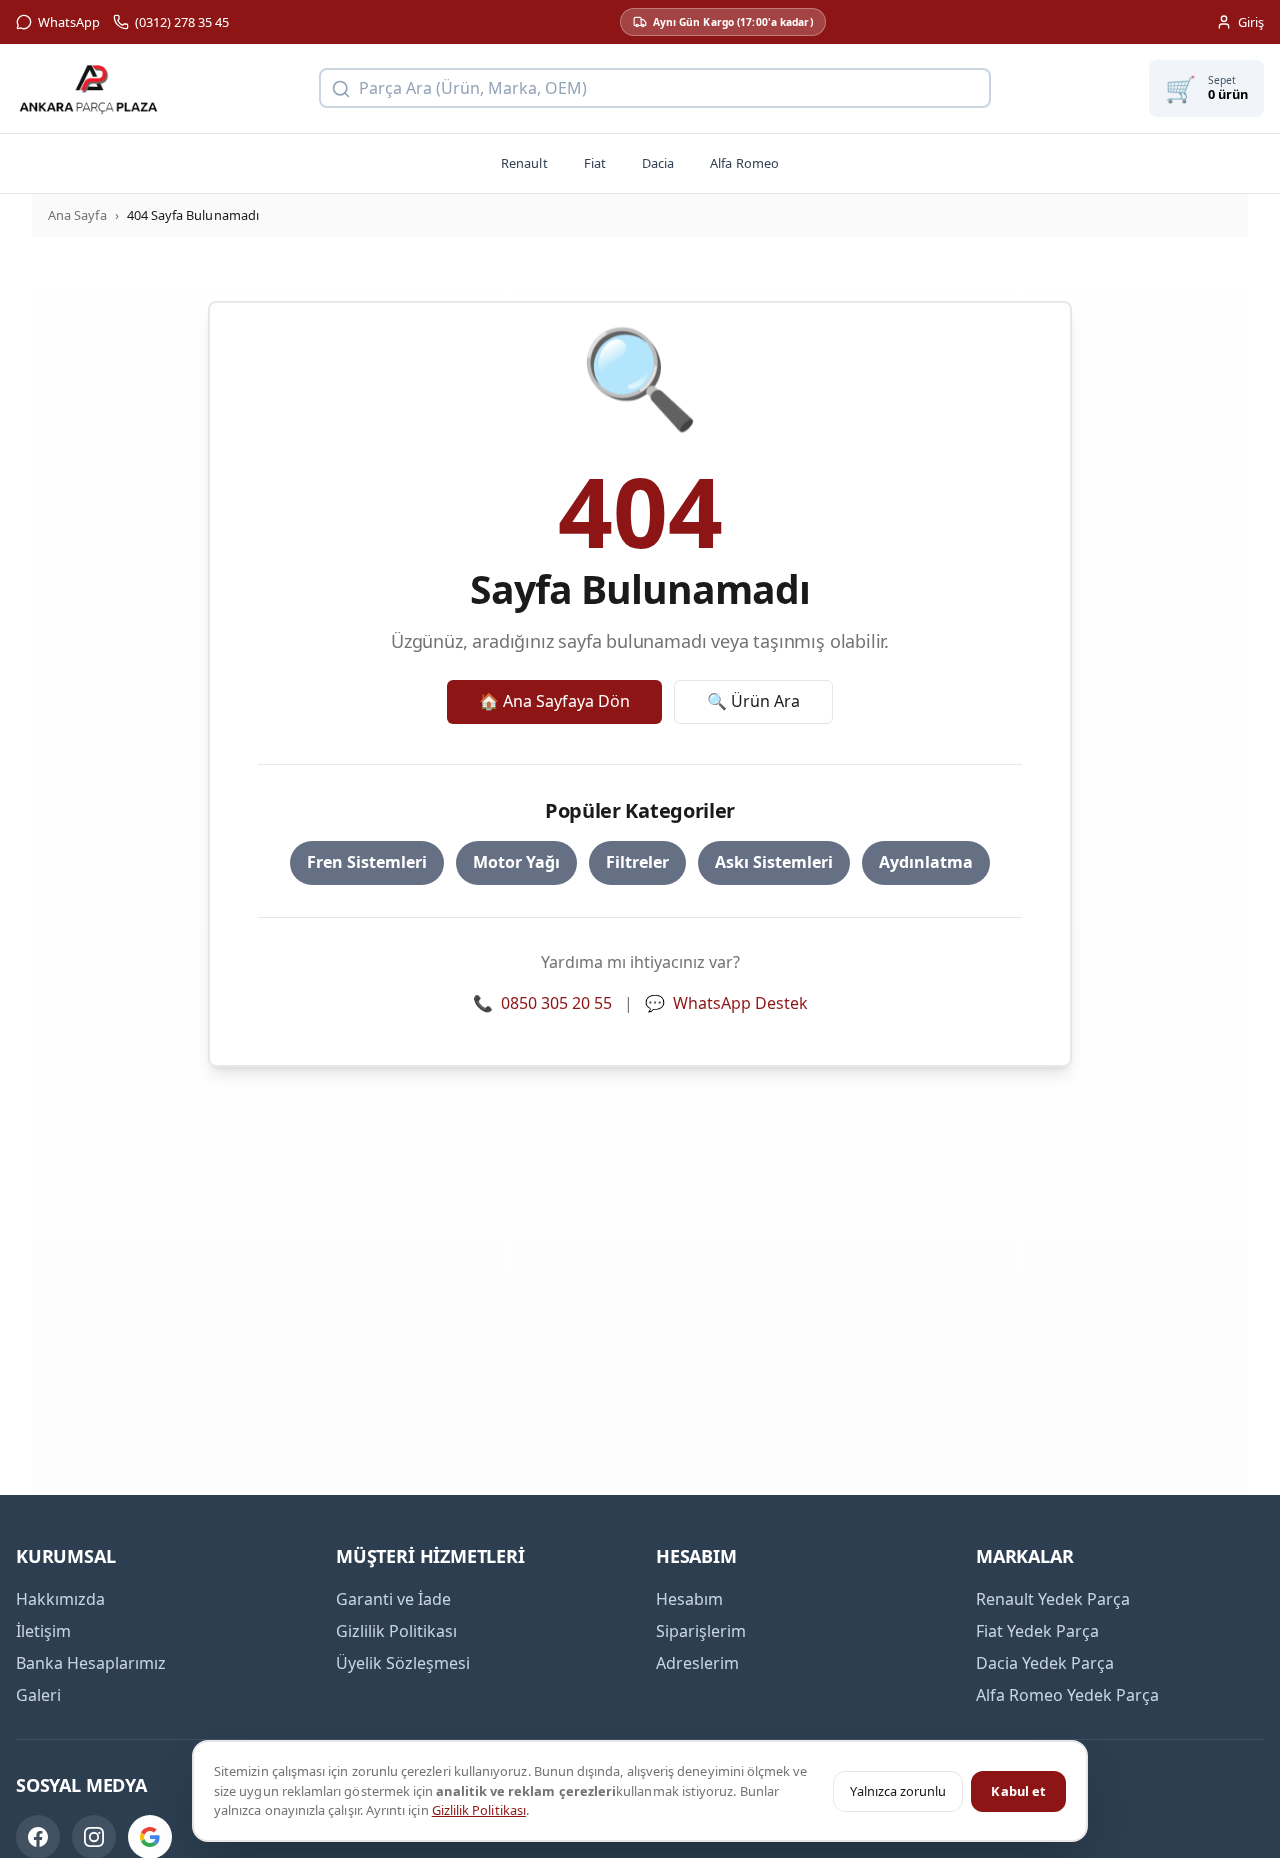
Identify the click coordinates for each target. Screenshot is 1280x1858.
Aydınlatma (926, 862)
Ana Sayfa (77, 215)
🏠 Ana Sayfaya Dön (554, 701)
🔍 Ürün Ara (753, 701)
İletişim (43, 1631)
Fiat (595, 163)
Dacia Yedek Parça (1045, 1663)
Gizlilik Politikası (479, 1810)
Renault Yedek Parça (1053, 1599)
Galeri (38, 1695)
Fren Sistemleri (367, 862)
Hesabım (689, 1599)
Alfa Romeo (744, 163)
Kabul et (1018, 1791)
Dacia (658, 163)
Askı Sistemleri (774, 862)
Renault (524, 163)
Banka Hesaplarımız (91, 1663)
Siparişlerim (701, 1631)
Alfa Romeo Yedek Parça (1067, 1695)
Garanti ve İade (393, 1599)
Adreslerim (697, 1663)
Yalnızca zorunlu (898, 1791)
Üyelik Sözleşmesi (403, 1663)
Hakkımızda (60, 1599)
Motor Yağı (516, 862)
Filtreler (637, 862)
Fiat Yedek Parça (1037, 1631)
